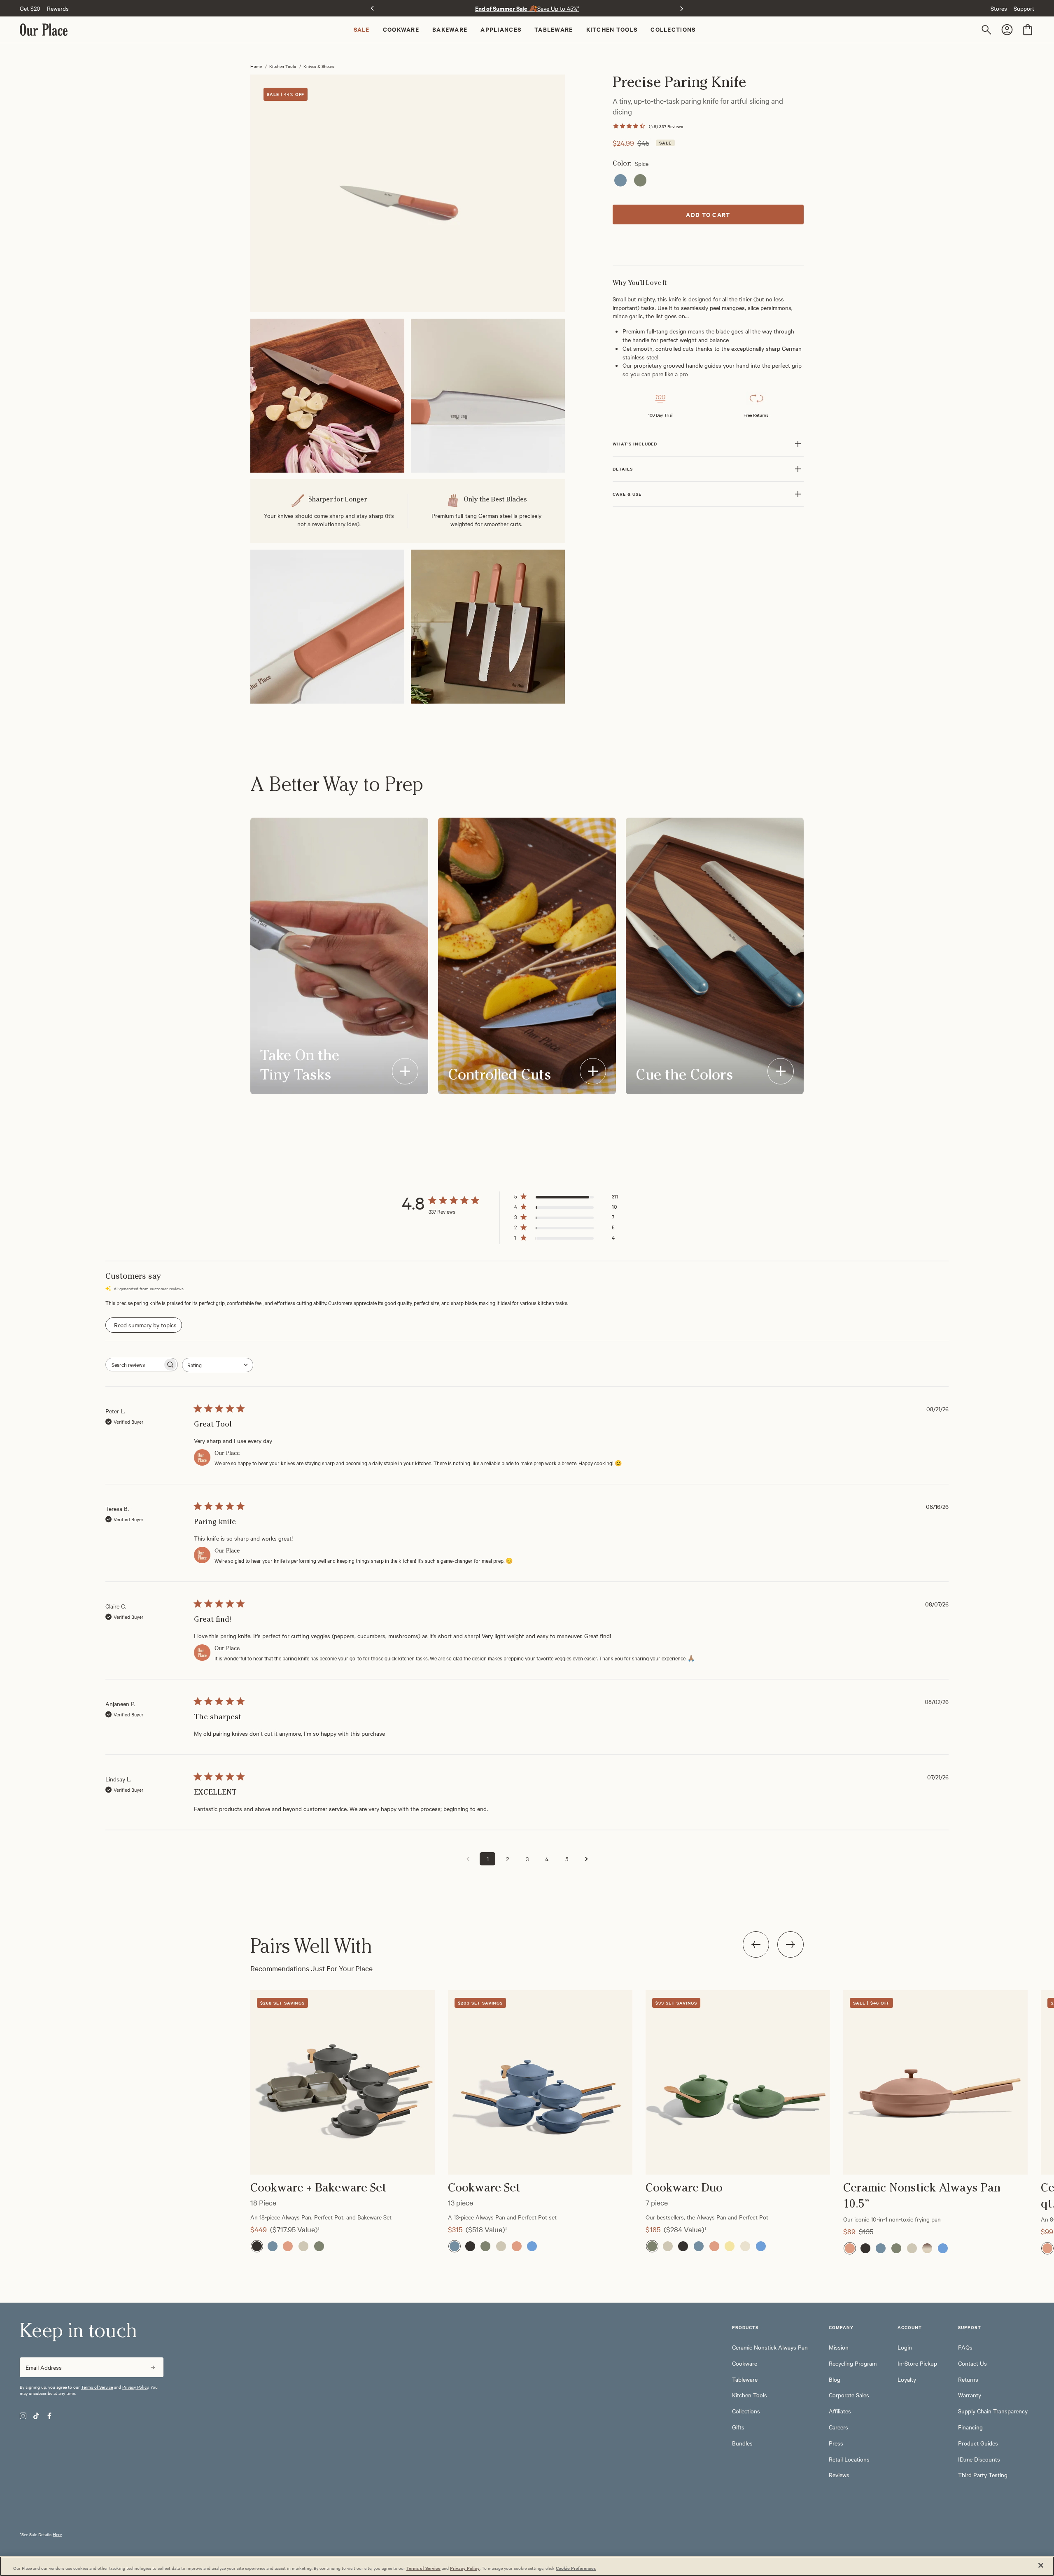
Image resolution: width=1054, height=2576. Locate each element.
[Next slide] (682, 8)
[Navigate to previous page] (468, 1859)
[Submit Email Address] (153, 2367)
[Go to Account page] (1008, 30)
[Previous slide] (756, 1944)
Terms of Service (97, 2387)
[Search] (988, 30)
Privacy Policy (135, 2387)
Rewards (58, 8)
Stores (999, 8)
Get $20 (30, 8)
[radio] (620, 180)
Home (256, 66)
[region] (527, 2100)
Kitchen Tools (283, 66)
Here (57, 2534)
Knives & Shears (319, 66)
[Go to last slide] (372, 8)
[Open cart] (1028, 30)
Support (1024, 8)
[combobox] (218, 1365)
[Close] (1041, 2565)
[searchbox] (134, 1365)
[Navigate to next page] (586, 1859)
